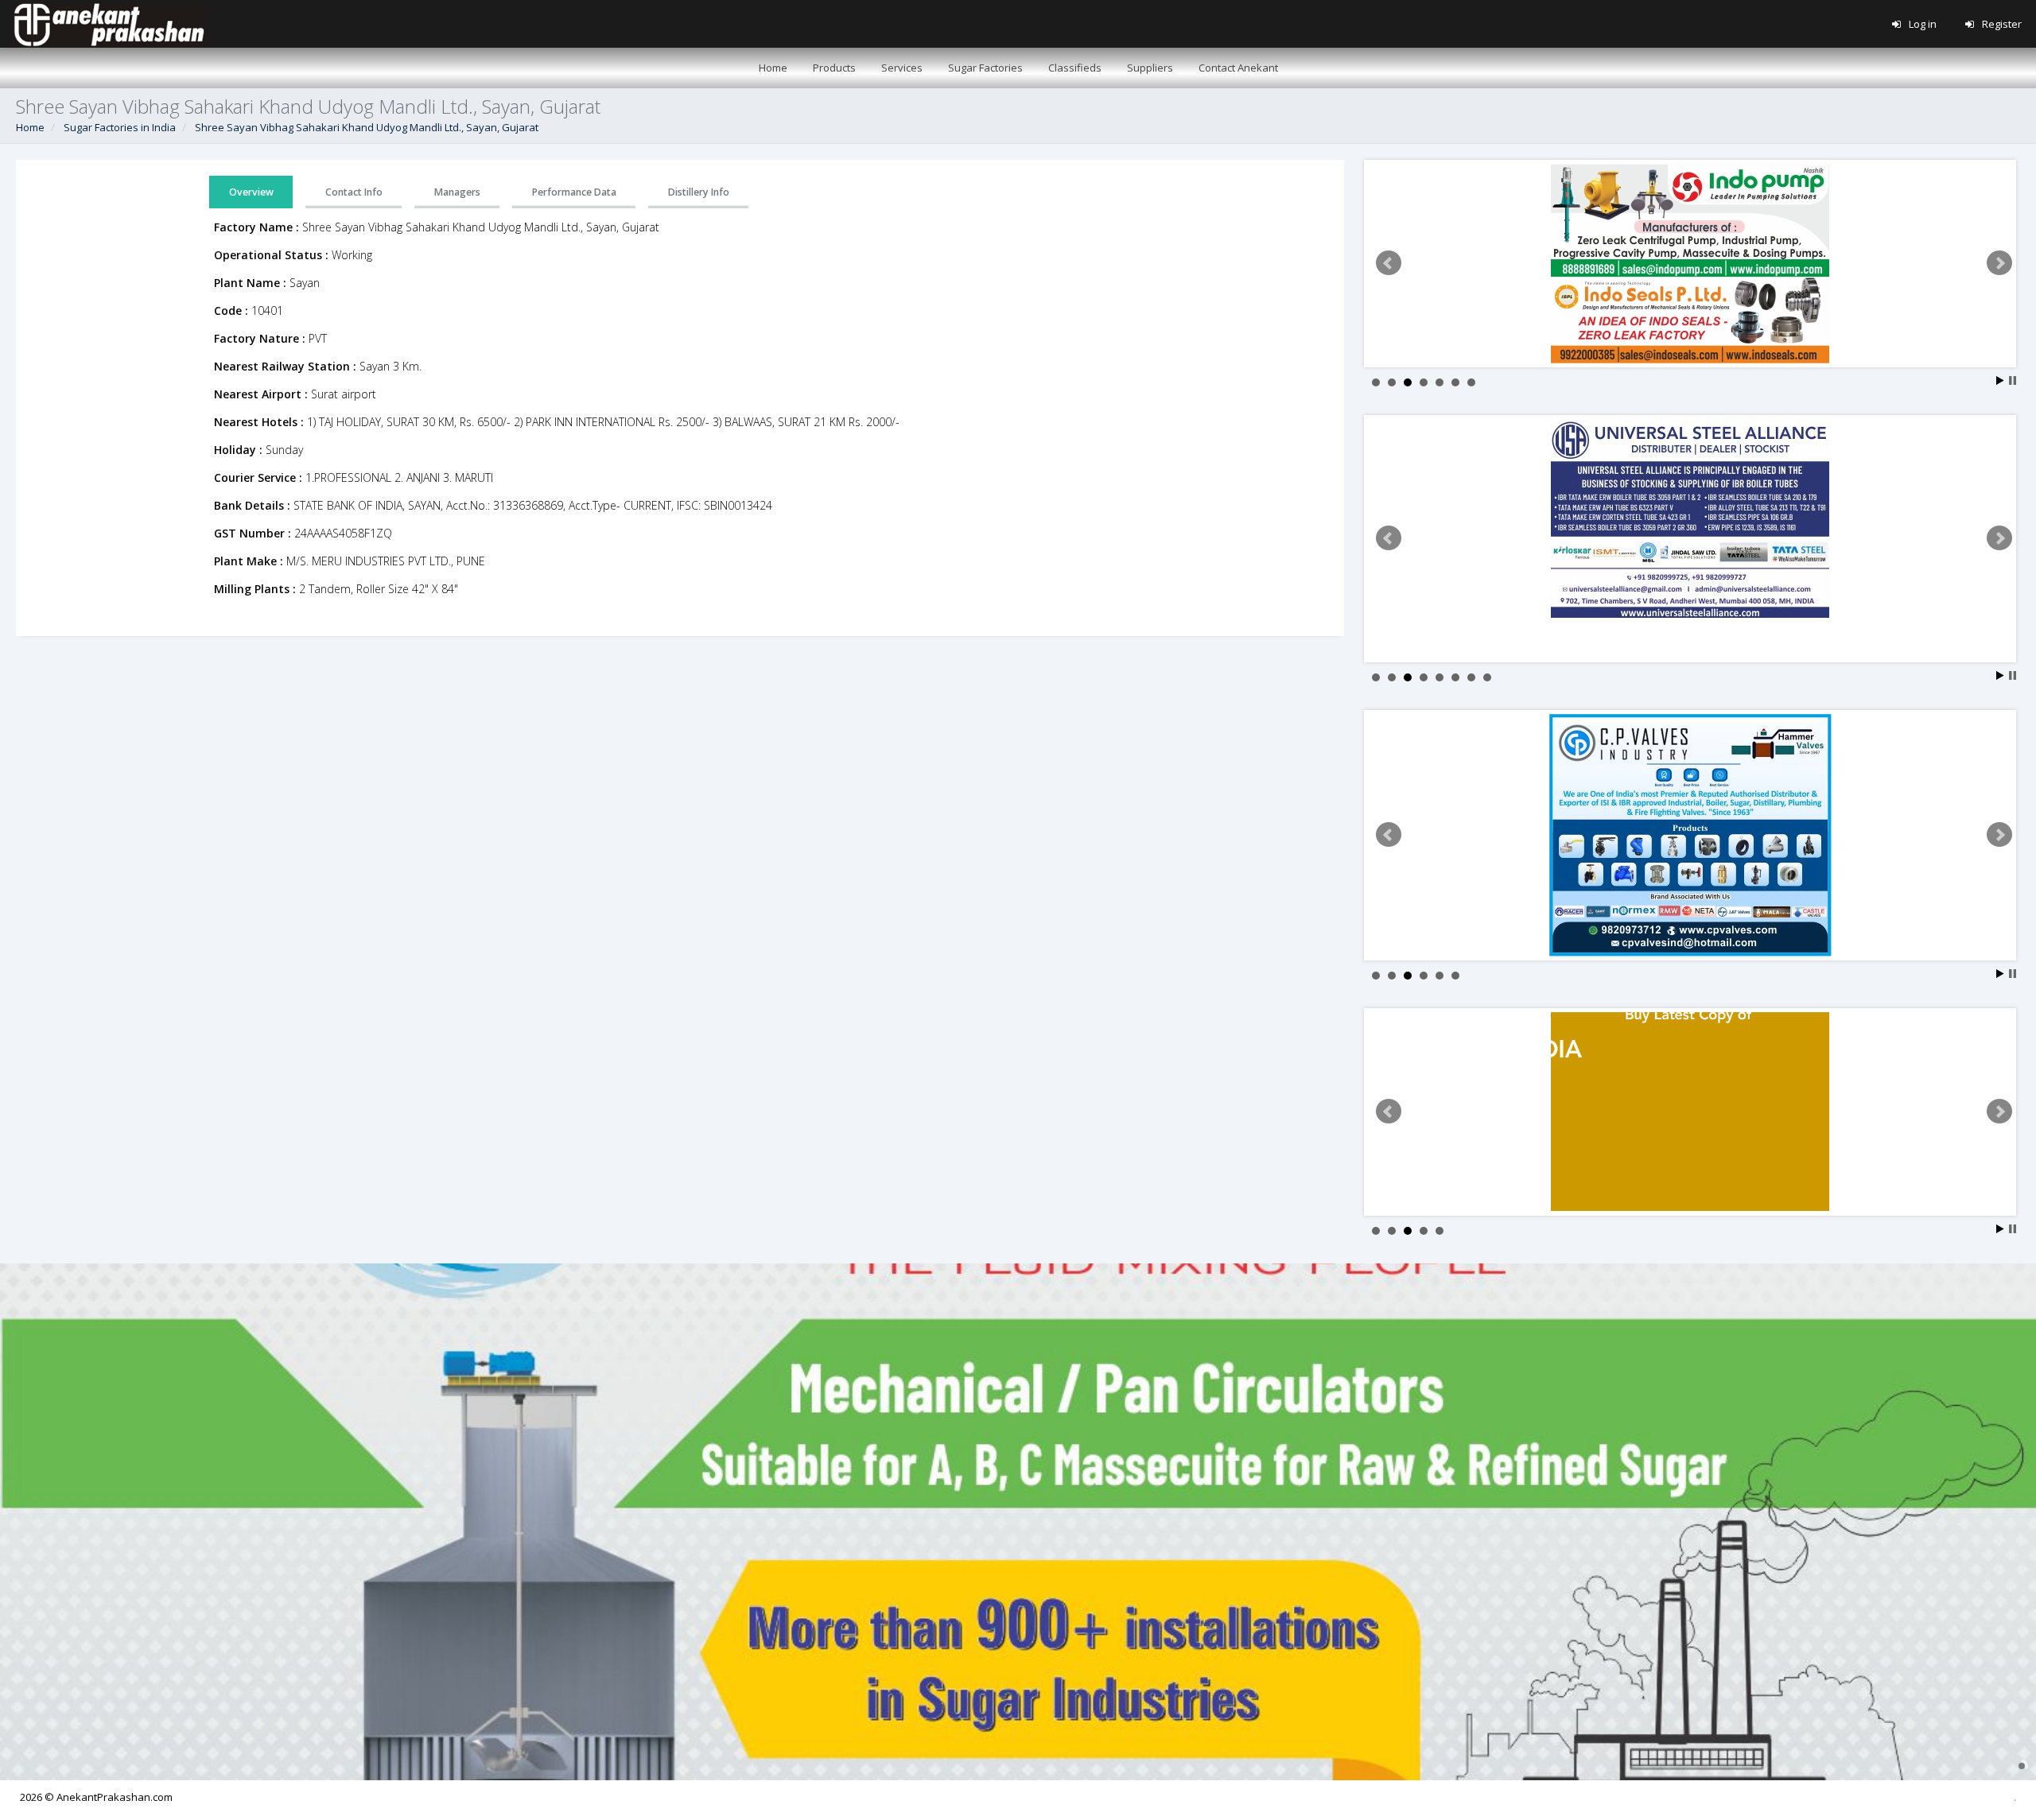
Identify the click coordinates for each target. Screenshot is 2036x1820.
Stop (2013, 380)
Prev (1389, 263)
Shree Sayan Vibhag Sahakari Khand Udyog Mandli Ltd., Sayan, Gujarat (367, 127)
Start (2000, 380)
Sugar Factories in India (120, 127)
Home (30, 127)
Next (1999, 263)
